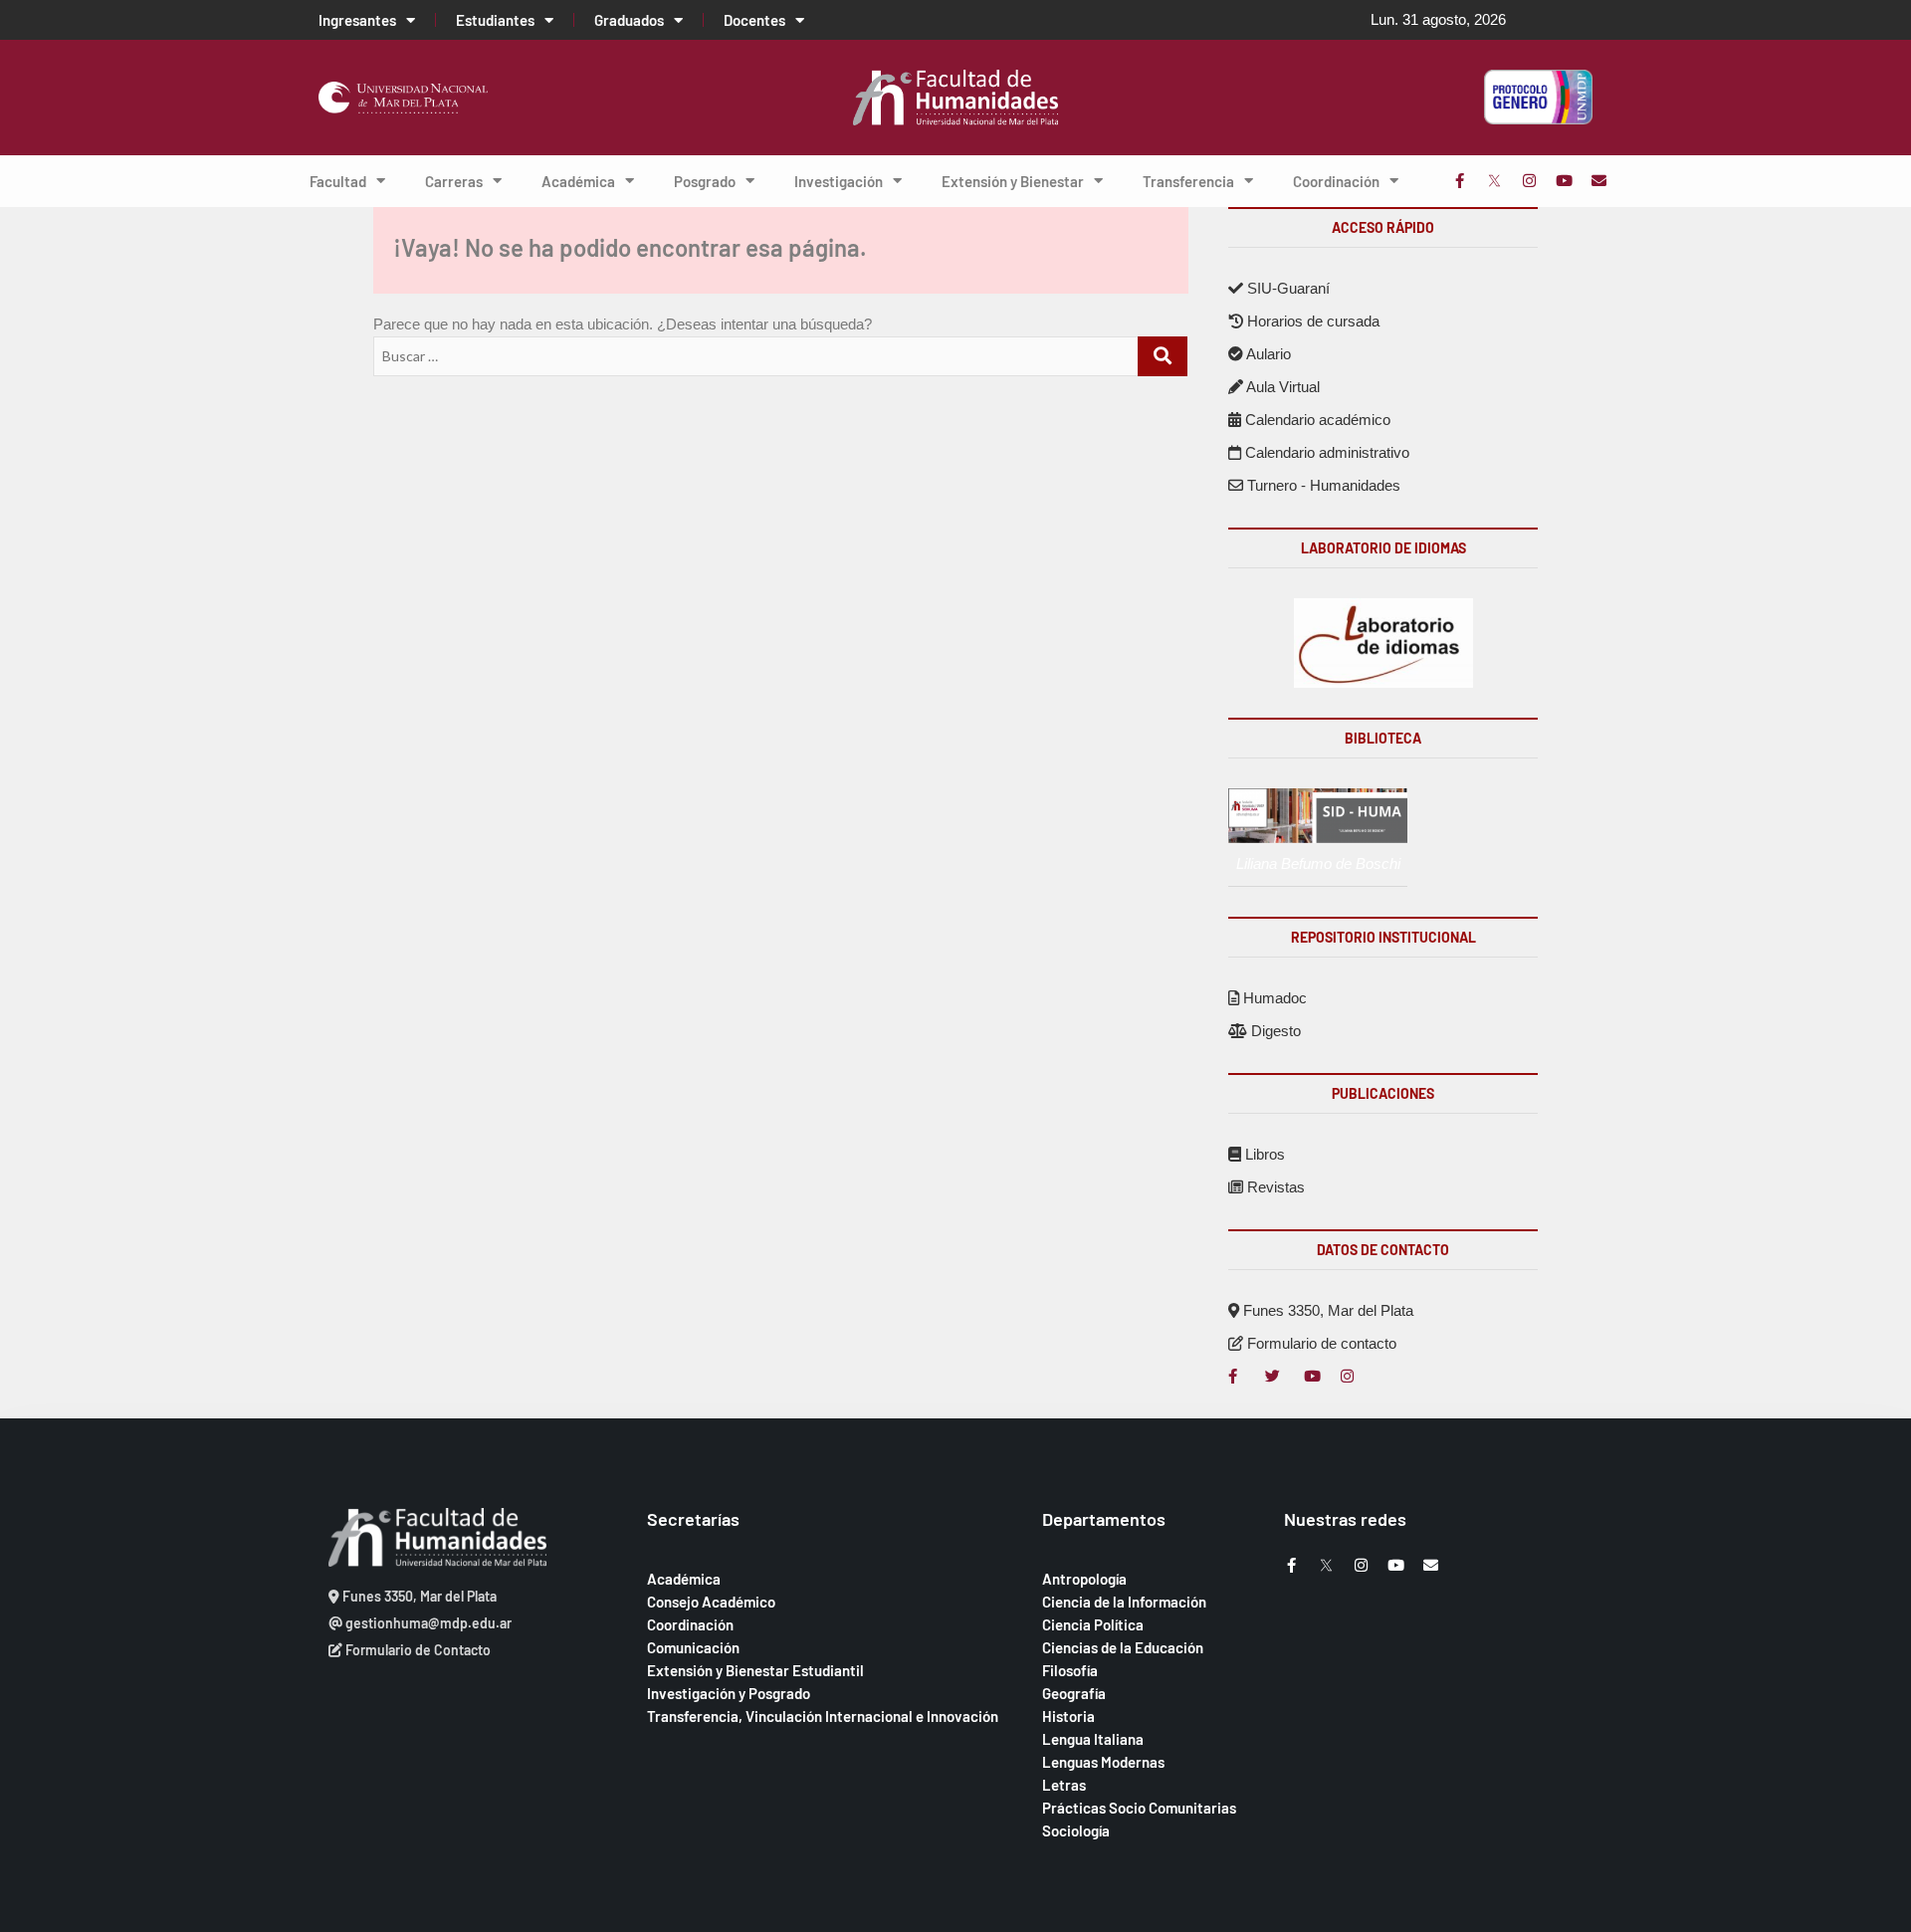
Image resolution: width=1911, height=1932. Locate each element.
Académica (578, 181)
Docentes (754, 20)
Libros (1263, 1154)
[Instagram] (1529, 181)
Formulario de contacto (1320, 1343)
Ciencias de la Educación (1123, 1647)
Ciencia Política (1093, 1624)
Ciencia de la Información (1124, 1602)
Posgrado (705, 181)
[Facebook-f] (1460, 181)
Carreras (454, 181)
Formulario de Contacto (417, 1650)
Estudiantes (495, 20)
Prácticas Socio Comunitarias (1139, 1808)
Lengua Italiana (1093, 1739)
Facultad (338, 181)
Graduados (629, 20)
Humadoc (1273, 998)
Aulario (1267, 354)
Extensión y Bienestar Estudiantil (755, 1670)
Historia (1068, 1716)
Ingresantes (357, 20)
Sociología (1076, 1830)
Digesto (1274, 1031)
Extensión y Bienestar (1013, 181)
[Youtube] (1564, 181)
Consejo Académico (711, 1602)
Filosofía (1070, 1670)
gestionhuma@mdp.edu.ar (427, 1623)
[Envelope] (1599, 181)
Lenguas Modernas (1103, 1762)
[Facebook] (1235, 1376)
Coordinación (1336, 181)
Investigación (839, 181)
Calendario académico (1316, 420)
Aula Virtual (1281, 387)
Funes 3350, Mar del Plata (1326, 1310)
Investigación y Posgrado (729, 1693)
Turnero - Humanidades (1322, 485)
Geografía (1074, 1693)
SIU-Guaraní (1286, 288)
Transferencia (1188, 181)
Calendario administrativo (1325, 452)
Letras (1064, 1785)
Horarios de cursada (1311, 321)
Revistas (1274, 1187)
